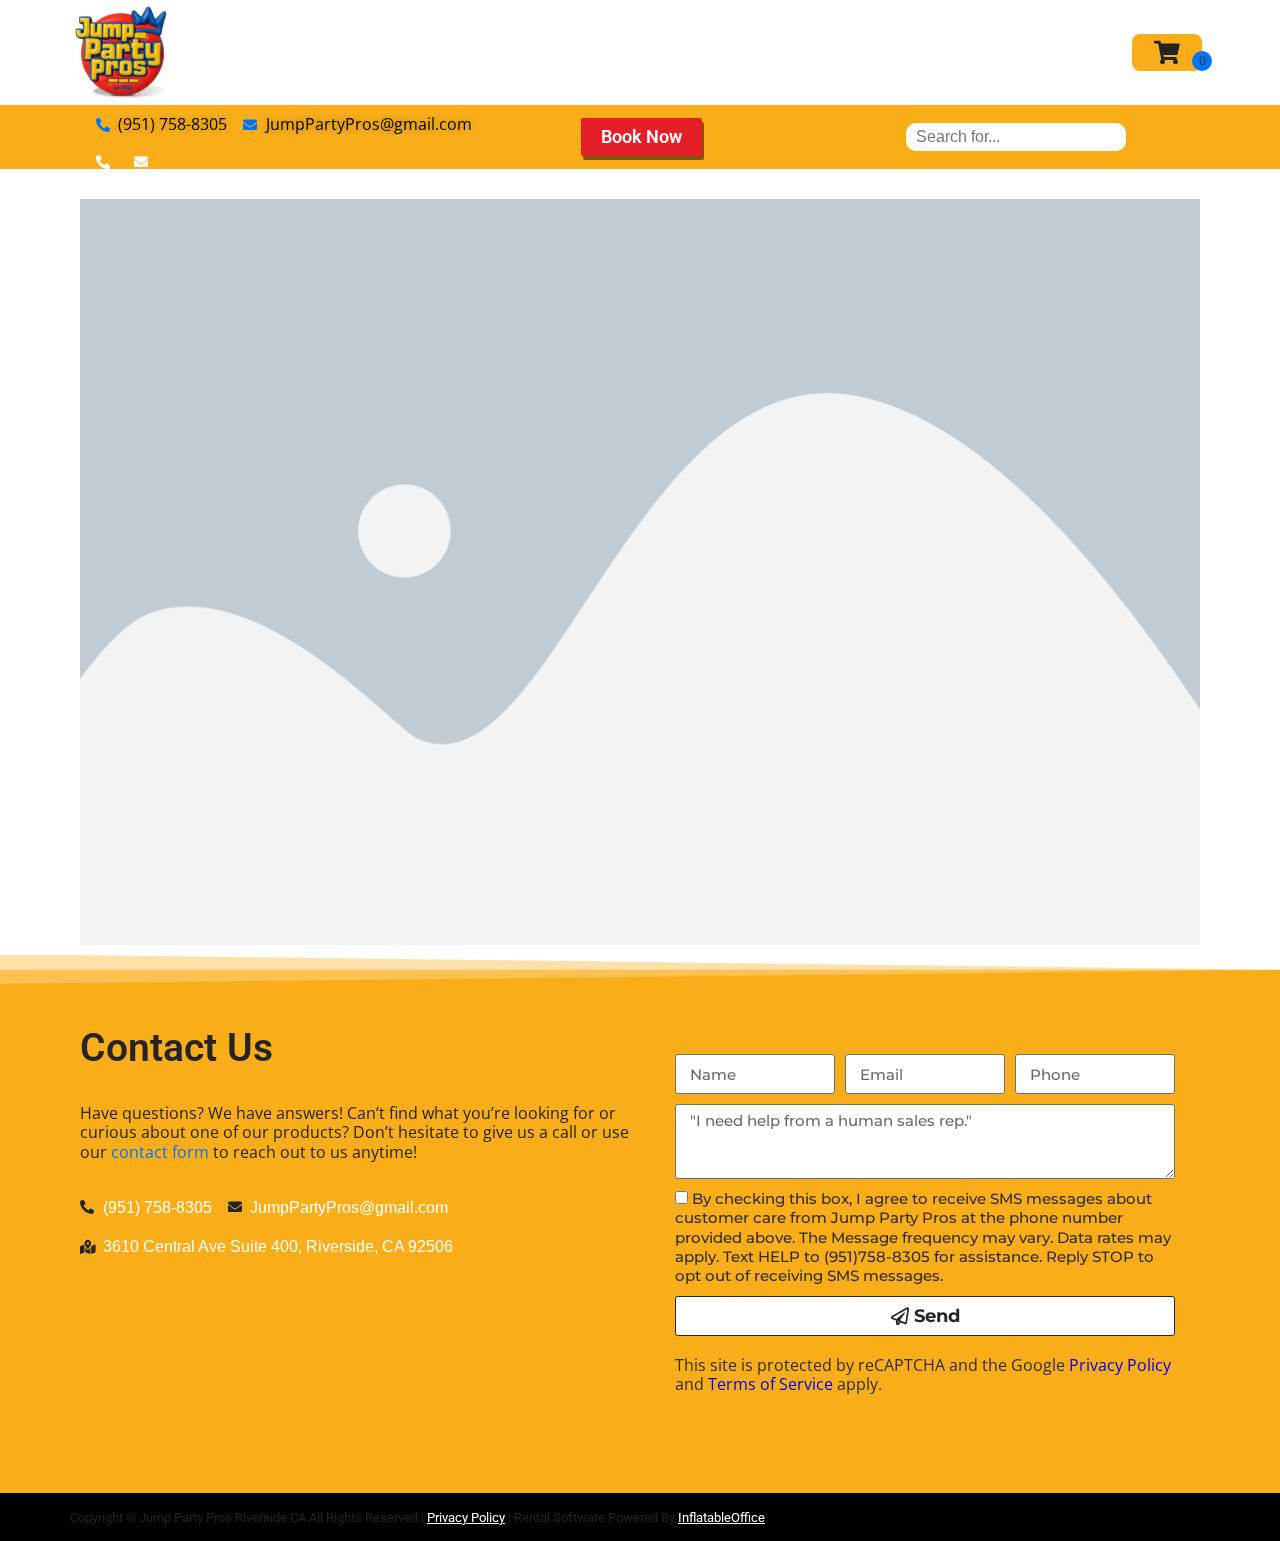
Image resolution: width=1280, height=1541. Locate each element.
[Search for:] (1016, 136)
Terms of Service (770, 1384)
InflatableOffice (721, 1517)
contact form (160, 1152)
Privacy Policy (1120, 1365)
